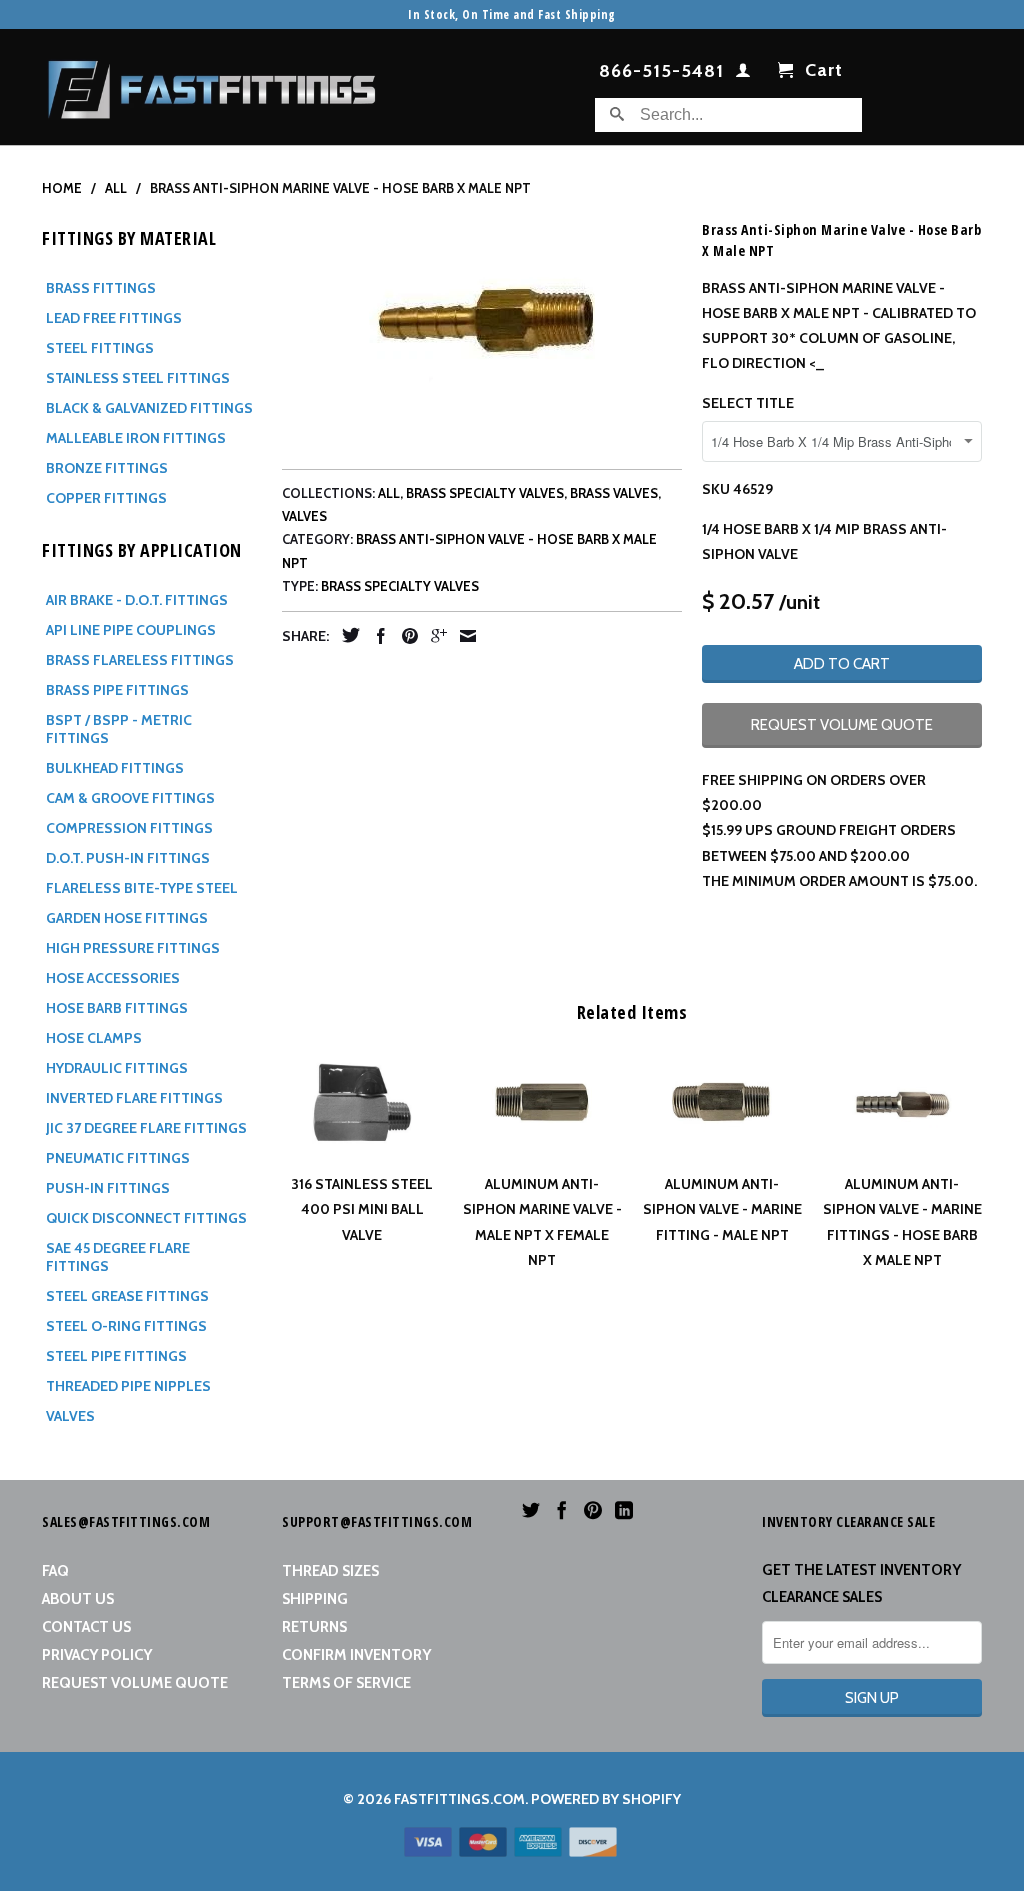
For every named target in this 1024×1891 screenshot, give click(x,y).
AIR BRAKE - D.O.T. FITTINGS (137, 600)
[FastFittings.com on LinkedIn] (624, 1510)
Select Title (748, 403)
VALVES (70, 1416)
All (389, 493)
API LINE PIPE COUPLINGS (131, 630)
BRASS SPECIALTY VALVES (485, 493)
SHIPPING (315, 1599)
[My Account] (743, 74)
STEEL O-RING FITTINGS (126, 1326)
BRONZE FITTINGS (107, 468)
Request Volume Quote (135, 1683)
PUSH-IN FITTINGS (108, 1188)
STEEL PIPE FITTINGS (116, 1356)
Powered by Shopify (606, 1799)
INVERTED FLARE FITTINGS (134, 1098)
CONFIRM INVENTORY (356, 1655)
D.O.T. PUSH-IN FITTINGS (128, 858)
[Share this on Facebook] (376, 636)
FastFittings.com (459, 1799)
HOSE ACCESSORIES (113, 978)
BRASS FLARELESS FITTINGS (140, 660)
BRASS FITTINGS (101, 288)
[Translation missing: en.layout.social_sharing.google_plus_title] (434, 636)
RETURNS (314, 1627)
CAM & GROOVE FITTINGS (130, 798)
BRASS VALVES (614, 493)
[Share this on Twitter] (346, 635)
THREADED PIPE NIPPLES (128, 1386)
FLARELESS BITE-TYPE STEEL (142, 888)
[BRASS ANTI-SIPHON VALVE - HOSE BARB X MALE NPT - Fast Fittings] (482, 328)
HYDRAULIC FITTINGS (117, 1068)
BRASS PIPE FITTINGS (117, 690)
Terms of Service (346, 1683)
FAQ (55, 1571)
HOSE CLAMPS (94, 1038)
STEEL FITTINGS (100, 348)
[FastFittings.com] (212, 84)
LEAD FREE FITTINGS (114, 318)
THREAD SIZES (330, 1571)
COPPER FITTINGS (106, 498)
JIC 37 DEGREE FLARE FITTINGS (146, 1128)
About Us (78, 1599)
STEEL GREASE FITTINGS (127, 1296)
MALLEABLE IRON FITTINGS (136, 438)
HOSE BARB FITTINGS (117, 1008)
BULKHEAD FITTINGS (115, 768)
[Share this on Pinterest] (405, 636)
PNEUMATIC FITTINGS (118, 1158)
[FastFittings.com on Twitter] (531, 1510)
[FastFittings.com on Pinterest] (593, 1510)
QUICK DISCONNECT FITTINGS (146, 1218)
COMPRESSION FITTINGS (129, 828)
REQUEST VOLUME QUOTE (842, 725)
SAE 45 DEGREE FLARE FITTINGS (118, 1257)
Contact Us (86, 1627)
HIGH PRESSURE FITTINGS (133, 948)
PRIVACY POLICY (97, 1655)
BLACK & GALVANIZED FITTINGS (149, 408)
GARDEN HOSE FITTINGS (127, 918)
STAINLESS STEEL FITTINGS (138, 378)
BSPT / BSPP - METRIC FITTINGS (119, 729)
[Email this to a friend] (463, 636)
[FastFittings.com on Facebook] (562, 1510)
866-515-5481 (661, 72)
